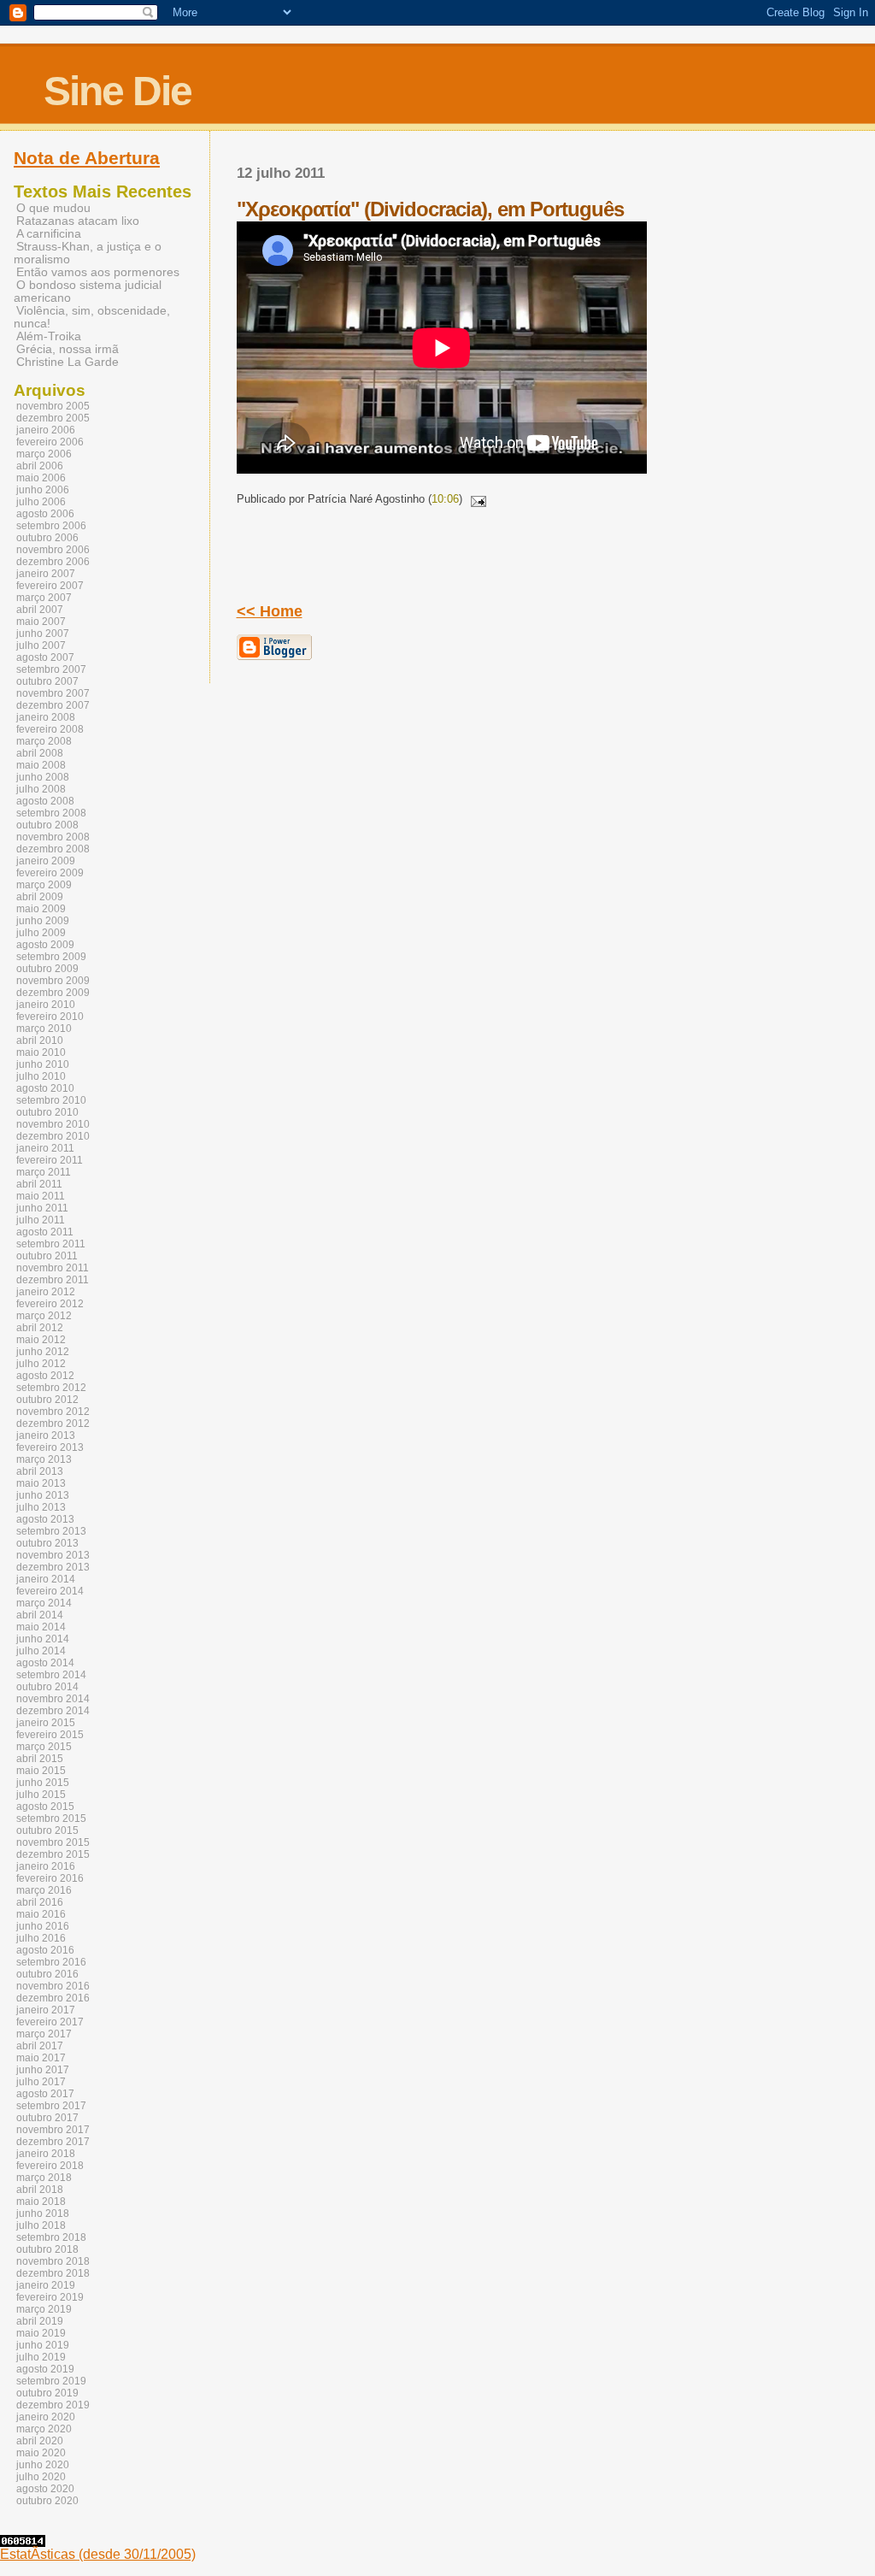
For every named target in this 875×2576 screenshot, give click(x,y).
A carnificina (49, 234)
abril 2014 (40, 1615)
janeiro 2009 (46, 861)
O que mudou (53, 208)
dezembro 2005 (53, 418)
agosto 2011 (45, 1232)
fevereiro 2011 (50, 1160)
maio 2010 (41, 1052)
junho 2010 (43, 1064)
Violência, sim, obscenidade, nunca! (92, 317)
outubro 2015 (47, 1830)
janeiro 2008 (46, 717)
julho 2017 (41, 2082)
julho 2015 (41, 1795)
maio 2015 (41, 1771)
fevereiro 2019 (50, 2297)
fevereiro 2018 (50, 2166)
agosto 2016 (45, 1950)
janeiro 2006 (46, 430)
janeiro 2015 (46, 1723)
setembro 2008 (51, 813)
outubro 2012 (47, 1400)
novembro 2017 (53, 2130)
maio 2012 (41, 1340)
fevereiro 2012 (50, 1304)
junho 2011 (42, 1208)
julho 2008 (41, 789)
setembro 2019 (51, 2381)
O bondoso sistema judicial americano (88, 292)
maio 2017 (41, 2058)
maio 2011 (41, 1196)
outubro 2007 (47, 681)
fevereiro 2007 (50, 586)
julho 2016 (41, 1938)
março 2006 (44, 454)
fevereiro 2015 (50, 1735)
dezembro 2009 (53, 993)
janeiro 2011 (45, 1148)
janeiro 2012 (46, 1292)
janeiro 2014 (46, 1579)
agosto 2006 (45, 514)
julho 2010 (41, 1076)
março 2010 (44, 1029)
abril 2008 (40, 753)
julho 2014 (41, 1651)
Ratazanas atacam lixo (78, 221)
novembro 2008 (53, 837)
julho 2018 (41, 2225)
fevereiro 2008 (50, 729)
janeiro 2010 (46, 1005)
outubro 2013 (47, 1543)
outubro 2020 (47, 2501)
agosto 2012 (45, 1376)
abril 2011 (39, 1184)
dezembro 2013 (53, 1567)
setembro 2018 (51, 2237)
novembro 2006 (53, 550)
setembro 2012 (51, 1388)
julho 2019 (41, 2357)
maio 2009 (41, 909)
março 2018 (44, 2178)
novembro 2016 (53, 1986)
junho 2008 (43, 777)
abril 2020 (40, 2441)
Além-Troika (49, 336)
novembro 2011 (53, 1268)
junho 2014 (43, 1639)
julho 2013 (41, 1507)
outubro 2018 (47, 2249)
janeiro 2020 (46, 2417)
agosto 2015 (45, 1807)
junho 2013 (43, 1495)
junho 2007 (43, 634)
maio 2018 (41, 2202)
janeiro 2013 (46, 1435)
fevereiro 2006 (50, 442)
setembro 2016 (51, 1962)
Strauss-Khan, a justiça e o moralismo (88, 253)
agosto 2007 (45, 657)
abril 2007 (40, 610)
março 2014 (44, 1603)
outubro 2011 (47, 1256)
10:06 (445, 499)
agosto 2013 (45, 1519)
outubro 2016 (47, 1974)
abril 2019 (40, 2321)
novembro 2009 (53, 981)
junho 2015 (43, 1783)
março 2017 (44, 2034)
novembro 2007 (53, 693)
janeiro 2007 (46, 574)
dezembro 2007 (53, 705)
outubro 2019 (47, 2393)
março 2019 (44, 2309)
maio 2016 (41, 1914)
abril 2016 (40, 1902)
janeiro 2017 (46, 2010)
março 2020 (44, 2429)
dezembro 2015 (53, 1854)
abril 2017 (40, 2046)
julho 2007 (41, 645)
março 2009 (44, 885)
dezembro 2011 (53, 1280)
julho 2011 (41, 1220)
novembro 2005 (53, 406)
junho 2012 (43, 1352)
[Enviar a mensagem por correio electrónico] (476, 499)
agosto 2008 (45, 801)
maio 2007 (41, 622)
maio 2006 (41, 478)
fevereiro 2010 (50, 1017)
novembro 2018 (53, 2261)
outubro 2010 (47, 1112)
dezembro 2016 (53, 1998)
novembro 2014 (53, 1699)
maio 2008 (41, 765)
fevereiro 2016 (50, 1878)
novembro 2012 (53, 1412)
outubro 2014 (47, 1687)
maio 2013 (41, 1483)
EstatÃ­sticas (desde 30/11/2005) (98, 2554)
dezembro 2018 (53, 2273)
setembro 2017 (51, 2106)
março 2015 (44, 1747)
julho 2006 (41, 502)
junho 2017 (43, 2070)
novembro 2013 (53, 1555)
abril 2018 (40, 2190)
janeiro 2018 (46, 2154)
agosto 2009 (45, 945)
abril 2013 (40, 1471)
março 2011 (44, 1172)
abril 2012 (40, 1328)
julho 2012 (41, 1364)
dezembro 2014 (53, 1711)
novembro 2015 (53, 1842)
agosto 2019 (45, 2369)
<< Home (270, 611)
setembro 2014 (51, 1675)
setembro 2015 (51, 1819)
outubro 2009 (47, 969)
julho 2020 (41, 2477)
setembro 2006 (51, 526)
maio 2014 (41, 1627)
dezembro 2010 (53, 1136)
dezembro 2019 (53, 2405)
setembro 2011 (51, 1244)
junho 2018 (43, 2213)
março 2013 (44, 1459)
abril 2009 (40, 897)
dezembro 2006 (53, 562)
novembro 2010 (53, 1124)
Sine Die (117, 91)
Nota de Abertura (87, 158)
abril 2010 (40, 1040)
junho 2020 (43, 2465)
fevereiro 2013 (50, 1447)
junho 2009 (43, 921)
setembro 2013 (51, 1531)
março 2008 (44, 741)
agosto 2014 (45, 1663)
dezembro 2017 (53, 2142)
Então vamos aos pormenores (98, 272)
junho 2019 (43, 2345)
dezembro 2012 (53, 1424)
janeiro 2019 (46, 2285)
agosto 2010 (45, 1088)
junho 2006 (43, 490)
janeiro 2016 (46, 1866)
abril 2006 (40, 466)
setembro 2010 (51, 1100)
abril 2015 (40, 1759)
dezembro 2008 (53, 849)
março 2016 (44, 1890)
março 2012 (44, 1316)
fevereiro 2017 (50, 2022)
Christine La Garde (68, 362)
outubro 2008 (47, 825)
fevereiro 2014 (50, 1591)
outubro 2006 (47, 538)
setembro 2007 (51, 669)
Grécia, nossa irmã (68, 349)
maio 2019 (41, 2333)
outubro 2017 (47, 2118)
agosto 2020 (45, 2489)
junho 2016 (43, 1926)
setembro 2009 (51, 957)
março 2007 (44, 598)
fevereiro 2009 (50, 873)
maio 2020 (41, 2453)
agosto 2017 (45, 2094)
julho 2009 (41, 933)
